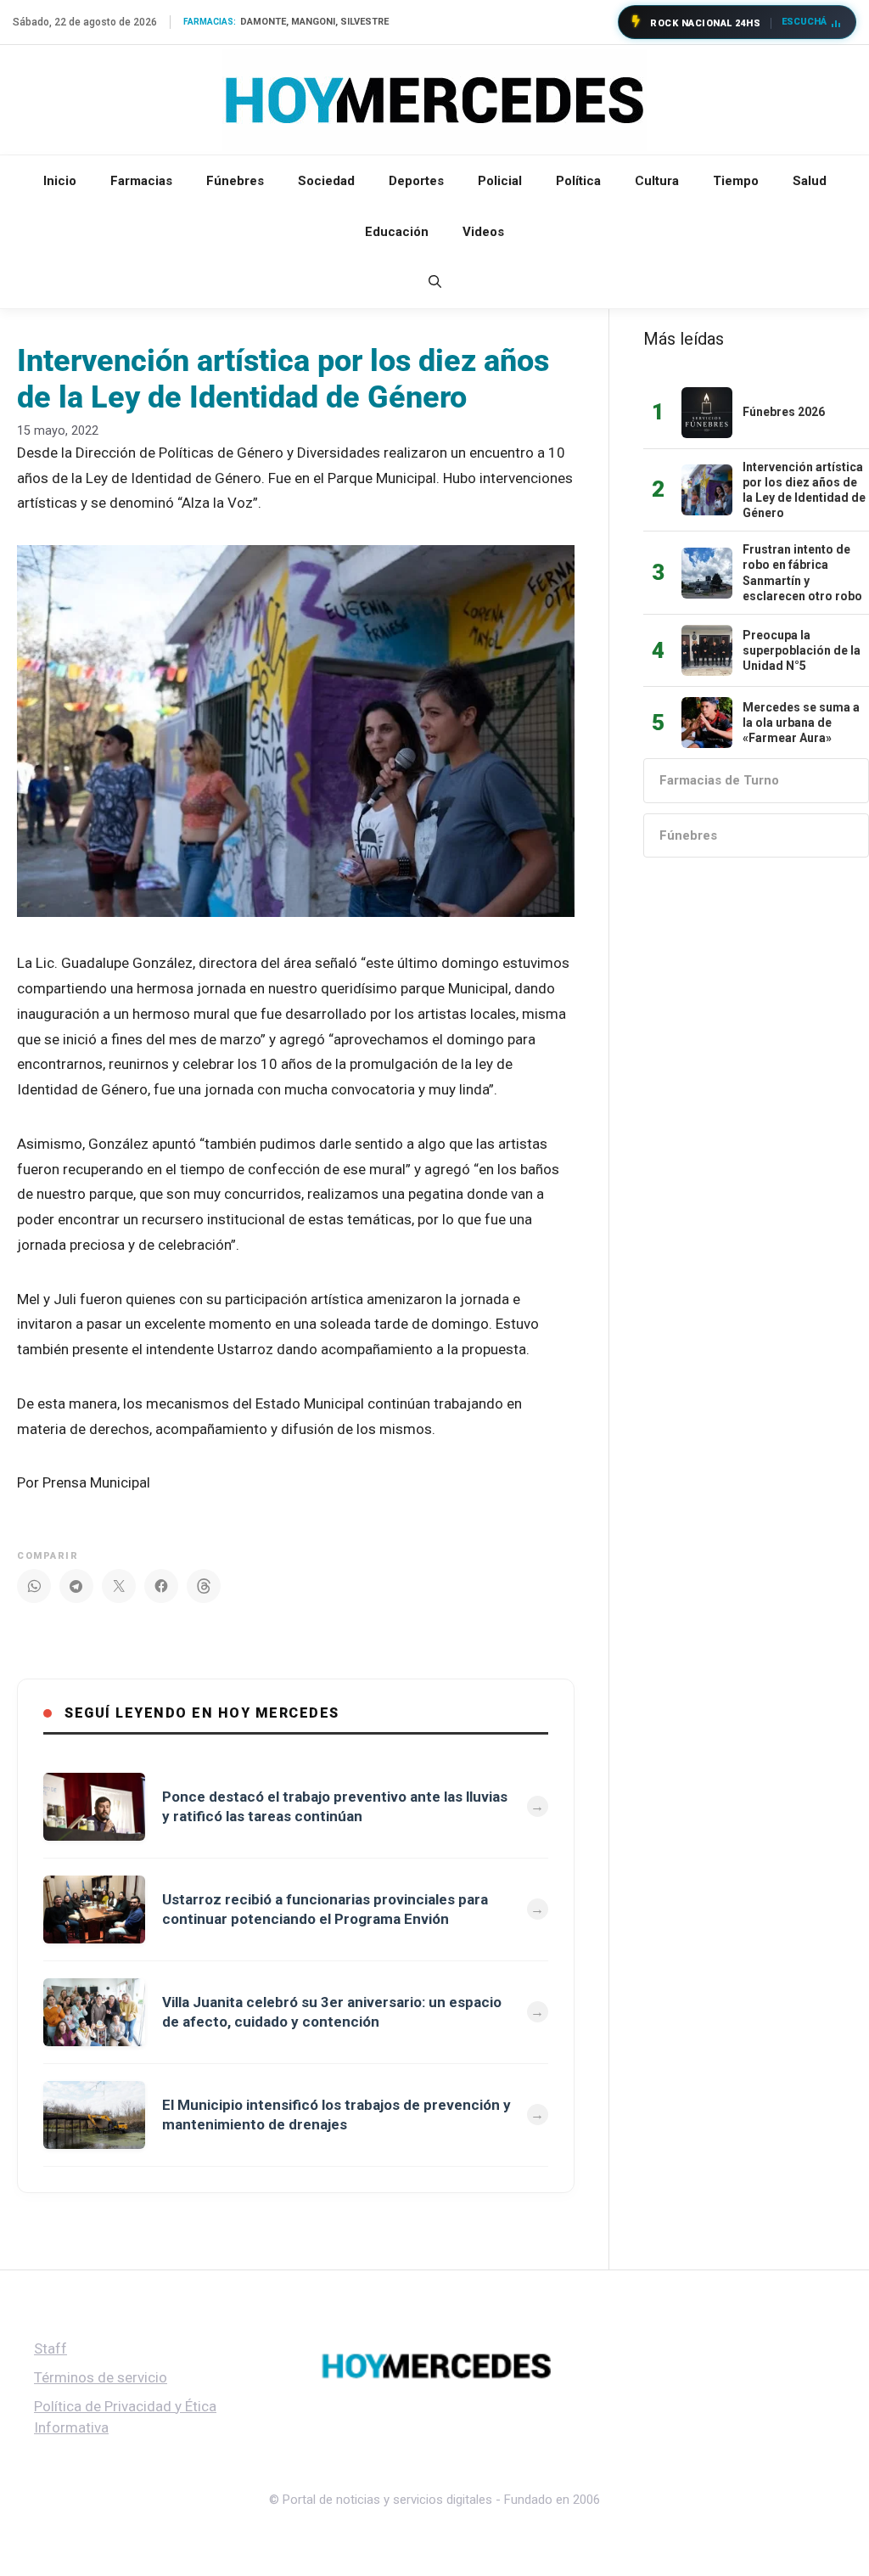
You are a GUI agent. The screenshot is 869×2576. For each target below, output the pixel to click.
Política (578, 181)
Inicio (60, 181)
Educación (397, 232)
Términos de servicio (101, 2377)
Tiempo (736, 181)
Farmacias (141, 181)
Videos (483, 232)
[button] (435, 283)
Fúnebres (235, 181)
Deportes (416, 181)
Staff (50, 2348)
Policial (500, 181)
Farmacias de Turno (719, 780)
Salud (810, 181)
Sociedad (326, 181)
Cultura (657, 181)
